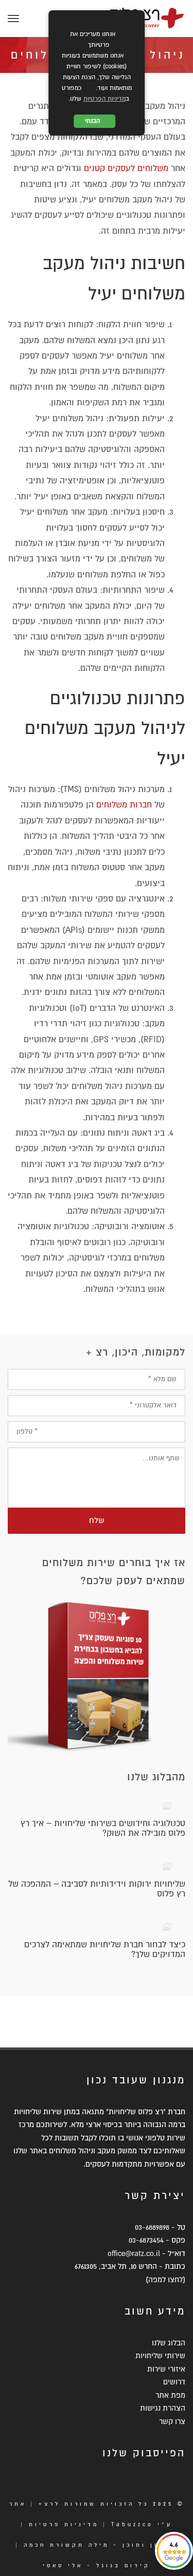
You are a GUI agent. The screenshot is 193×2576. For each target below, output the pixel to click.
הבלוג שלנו (169, 2343)
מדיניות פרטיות (64, 2524)
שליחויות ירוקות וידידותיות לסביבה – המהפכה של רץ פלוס (97, 1889)
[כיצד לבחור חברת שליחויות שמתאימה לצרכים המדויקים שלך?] (168, 1926)
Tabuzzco (132, 2524)
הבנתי (94, 121)
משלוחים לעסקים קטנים (126, 168)
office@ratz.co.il (134, 2253)
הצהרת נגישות (163, 2408)
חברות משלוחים (124, 805)
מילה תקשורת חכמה (66, 2545)
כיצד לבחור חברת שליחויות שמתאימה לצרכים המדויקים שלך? (105, 1950)
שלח (97, 1520)
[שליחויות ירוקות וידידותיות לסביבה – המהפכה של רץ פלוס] (168, 1866)
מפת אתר (170, 2395)
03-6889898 (152, 2227)
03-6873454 (146, 2240)
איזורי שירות (166, 2369)
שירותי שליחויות (160, 2356)
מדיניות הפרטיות (104, 99)
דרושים (174, 2382)
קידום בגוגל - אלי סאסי (97, 2565)
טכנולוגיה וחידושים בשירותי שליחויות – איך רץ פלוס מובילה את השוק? (103, 1828)
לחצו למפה (165, 2280)
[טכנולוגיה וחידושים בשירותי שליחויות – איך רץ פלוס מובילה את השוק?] (168, 1806)
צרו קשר (172, 2421)
